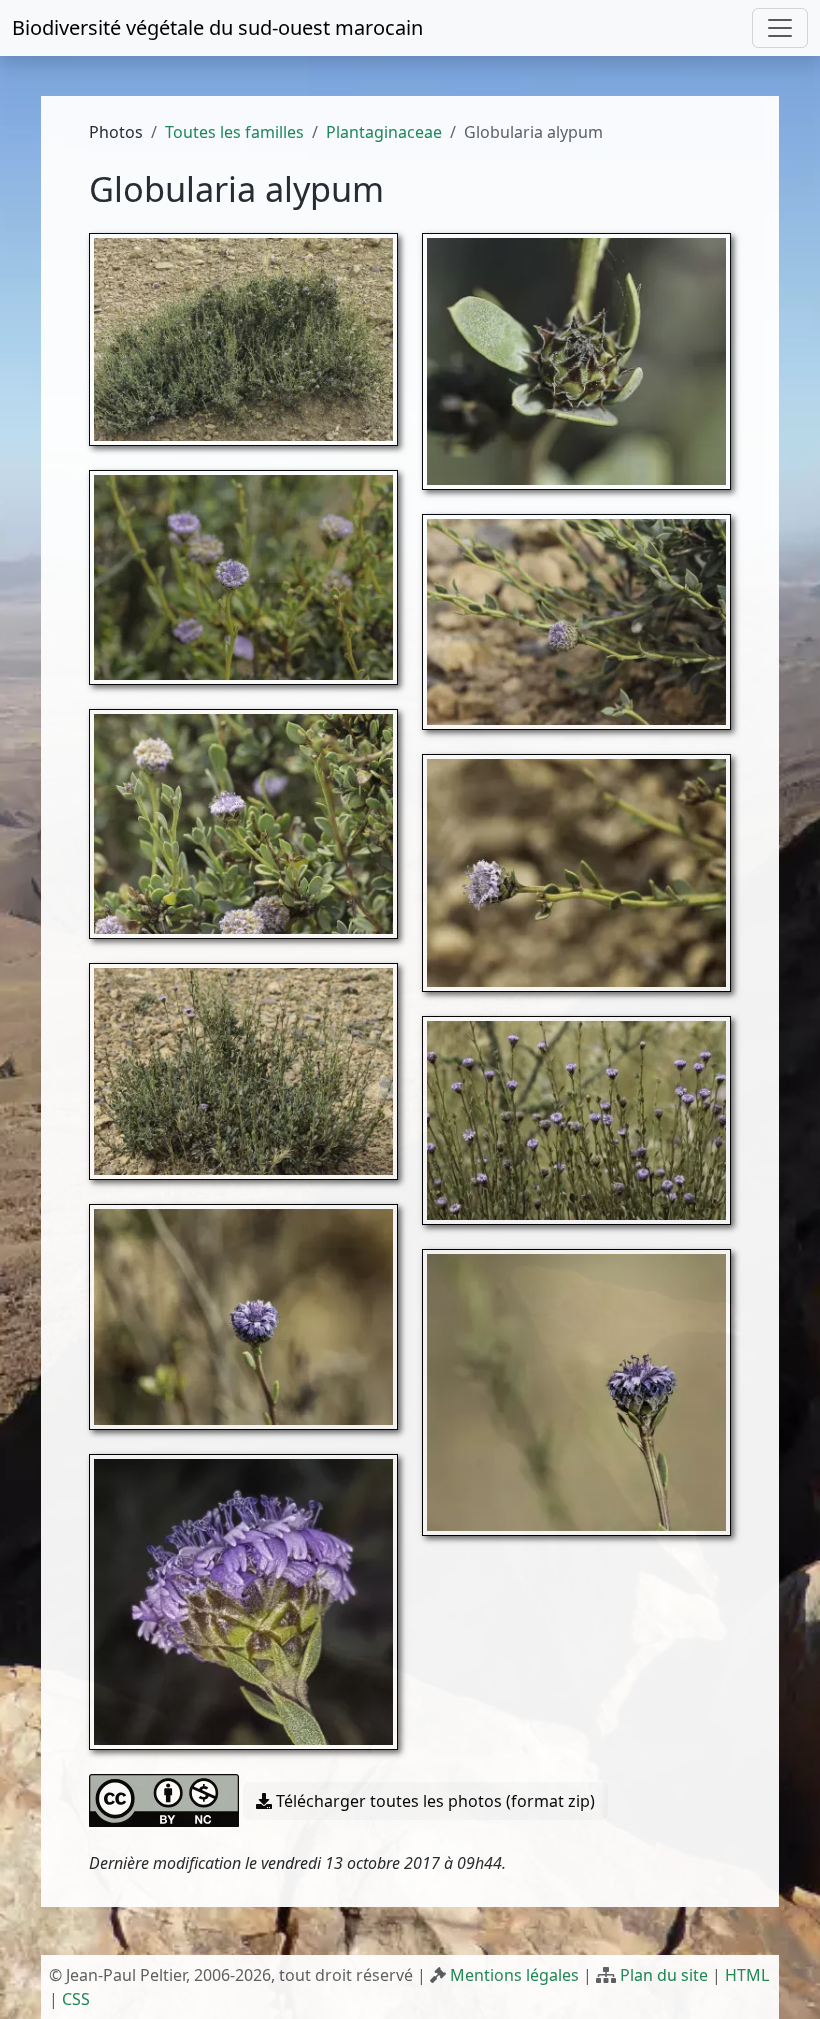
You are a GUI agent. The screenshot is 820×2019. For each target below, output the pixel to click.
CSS (76, 1999)
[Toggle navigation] (780, 28)
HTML (747, 1975)
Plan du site (664, 1975)
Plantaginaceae (384, 132)
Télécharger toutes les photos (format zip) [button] (433, 1801)
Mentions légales (514, 1975)
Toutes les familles (234, 132)
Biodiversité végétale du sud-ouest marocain (217, 27)
